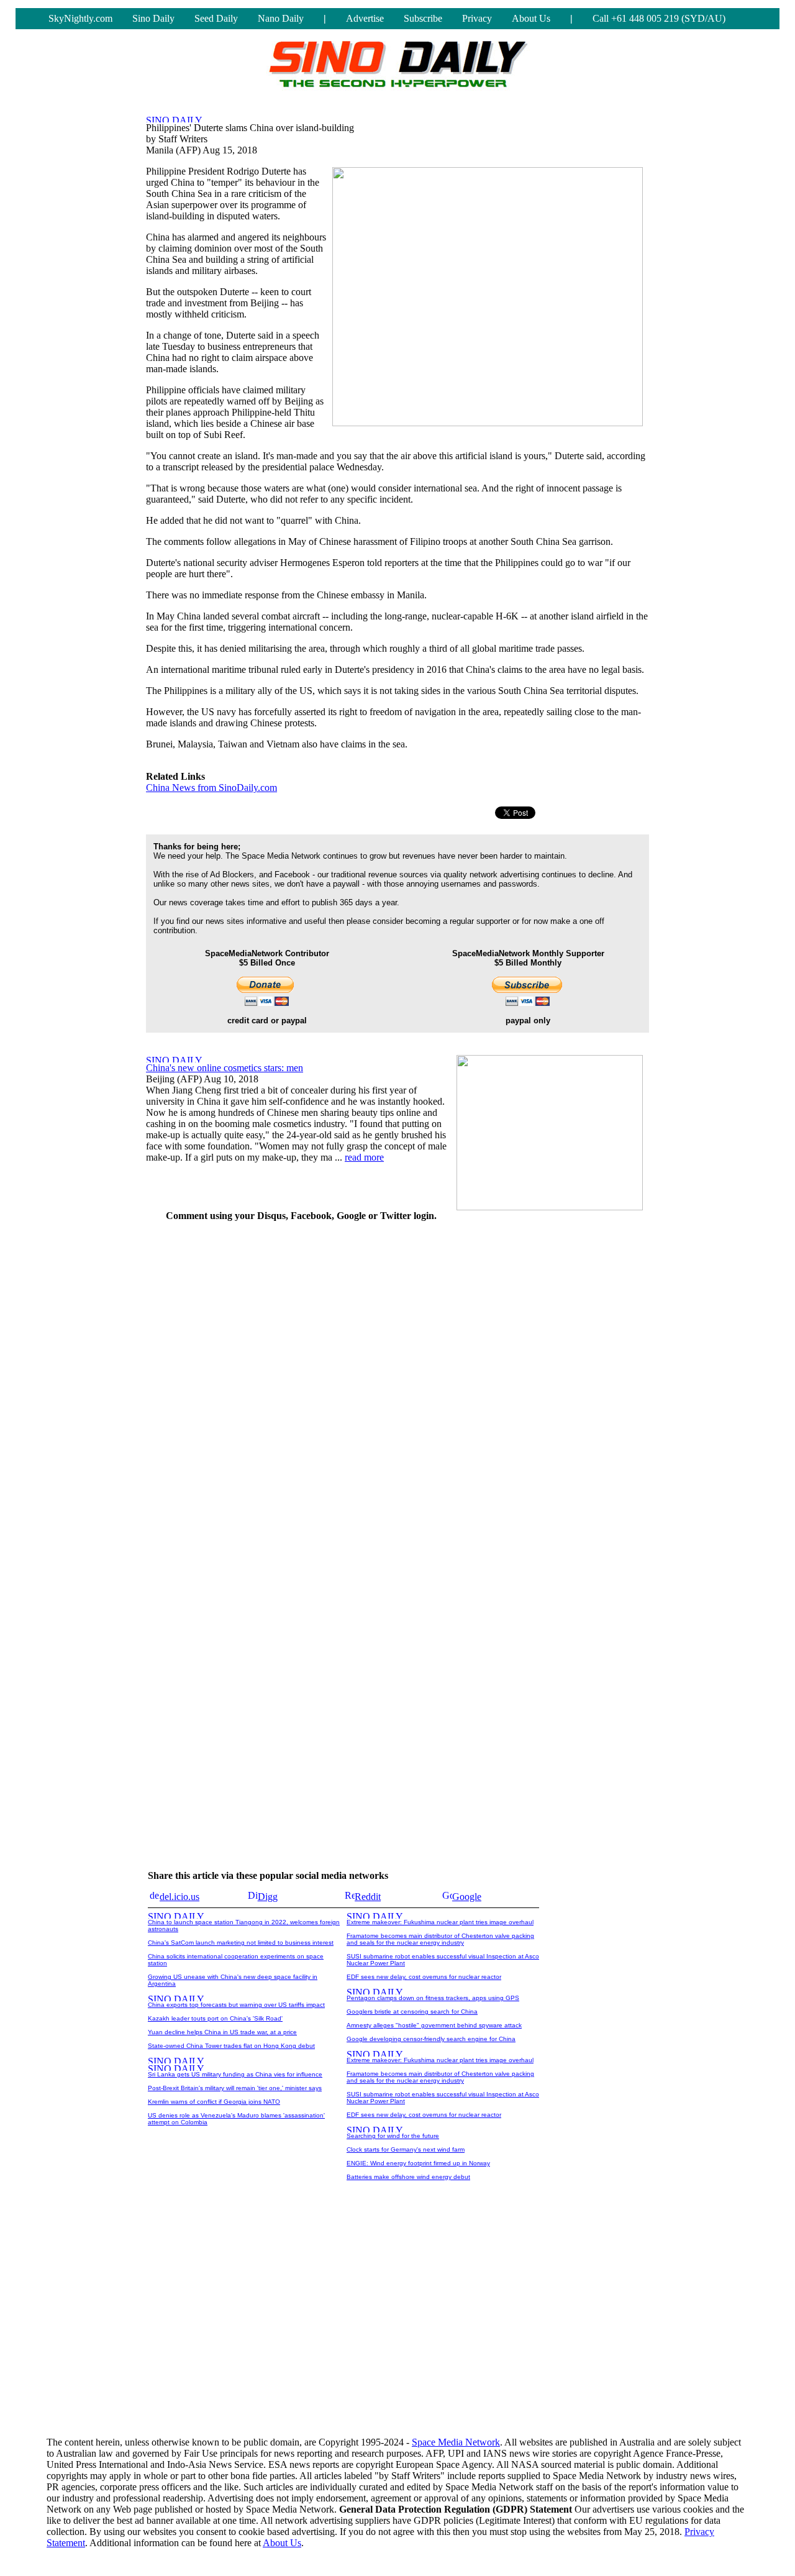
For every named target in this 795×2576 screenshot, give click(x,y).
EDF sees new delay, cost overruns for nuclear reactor (424, 1977)
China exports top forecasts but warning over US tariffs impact (236, 2005)
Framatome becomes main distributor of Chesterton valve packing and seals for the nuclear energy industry (440, 1939)
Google (467, 1897)
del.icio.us (179, 1897)
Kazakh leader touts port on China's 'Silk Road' (215, 2018)
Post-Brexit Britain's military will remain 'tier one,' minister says (235, 2088)
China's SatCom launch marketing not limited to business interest (241, 1943)
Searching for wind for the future (393, 2136)
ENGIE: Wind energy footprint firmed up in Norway (418, 2163)
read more (364, 1157)
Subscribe (423, 18)
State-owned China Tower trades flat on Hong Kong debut (231, 2046)
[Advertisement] (556, 1419)
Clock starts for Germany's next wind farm (406, 2149)
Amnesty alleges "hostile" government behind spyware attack (434, 2025)
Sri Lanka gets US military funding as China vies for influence (235, 2074)
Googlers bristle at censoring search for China (412, 2012)
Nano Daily (281, 18)
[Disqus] (301, 1388)
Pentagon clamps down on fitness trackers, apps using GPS (433, 1998)
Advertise (365, 18)
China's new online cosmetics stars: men (225, 1068)
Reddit (368, 1897)
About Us (531, 18)
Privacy (477, 18)
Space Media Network (456, 2442)
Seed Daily (216, 18)
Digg (268, 1897)
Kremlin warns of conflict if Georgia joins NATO (214, 2102)
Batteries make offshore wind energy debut (408, 2177)
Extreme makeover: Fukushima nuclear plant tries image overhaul (440, 1922)
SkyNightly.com (80, 18)
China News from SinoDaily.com (211, 788)
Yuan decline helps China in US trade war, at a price (222, 2032)
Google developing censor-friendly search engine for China (431, 2039)
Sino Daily (153, 18)
